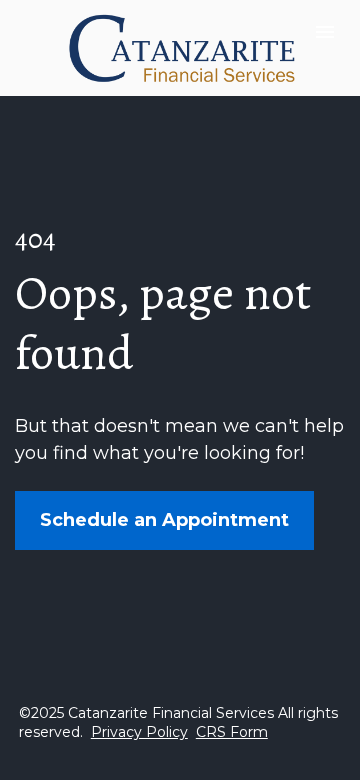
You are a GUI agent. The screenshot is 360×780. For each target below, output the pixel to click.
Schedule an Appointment (164, 520)
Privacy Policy (139, 732)
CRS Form (232, 732)
